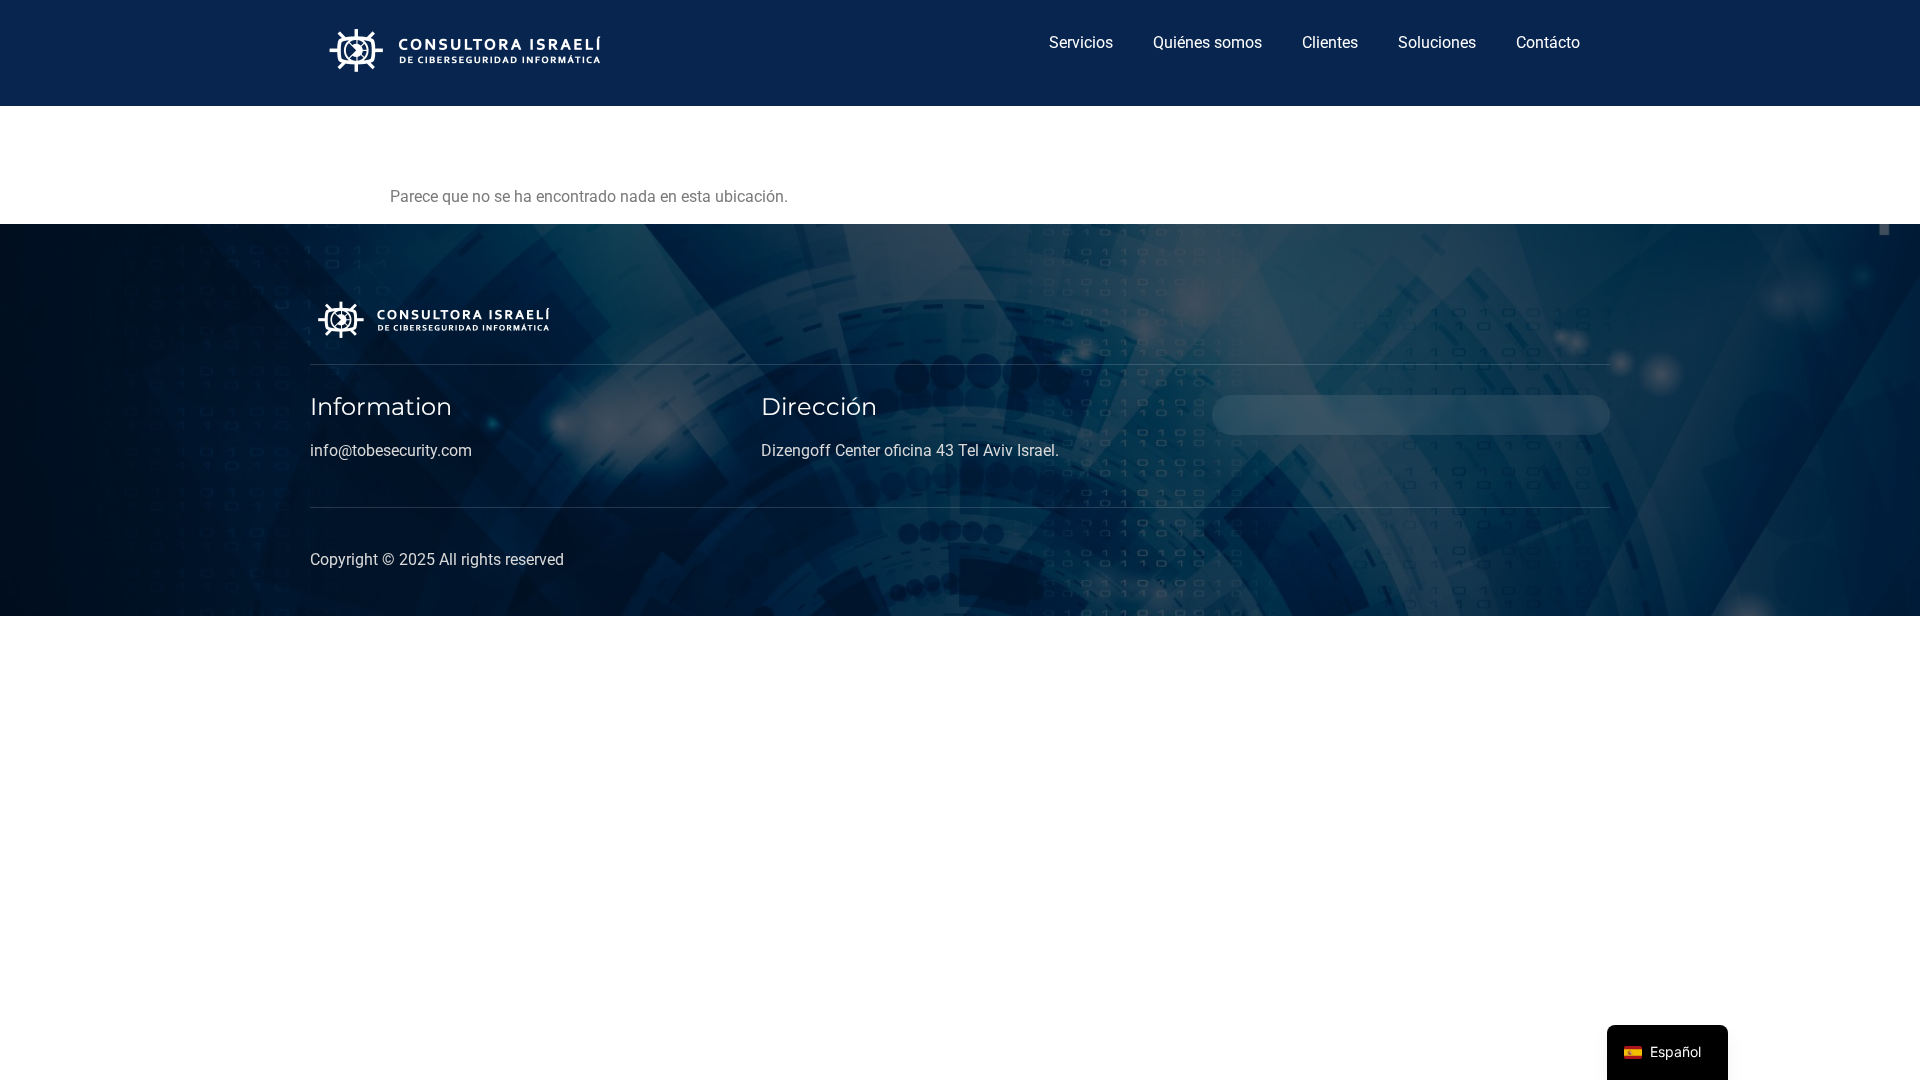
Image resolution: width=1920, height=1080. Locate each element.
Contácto (1548, 42)
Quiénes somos (1207, 42)
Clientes (1330, 42)
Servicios (1081, 42)
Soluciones (1437, 42)
